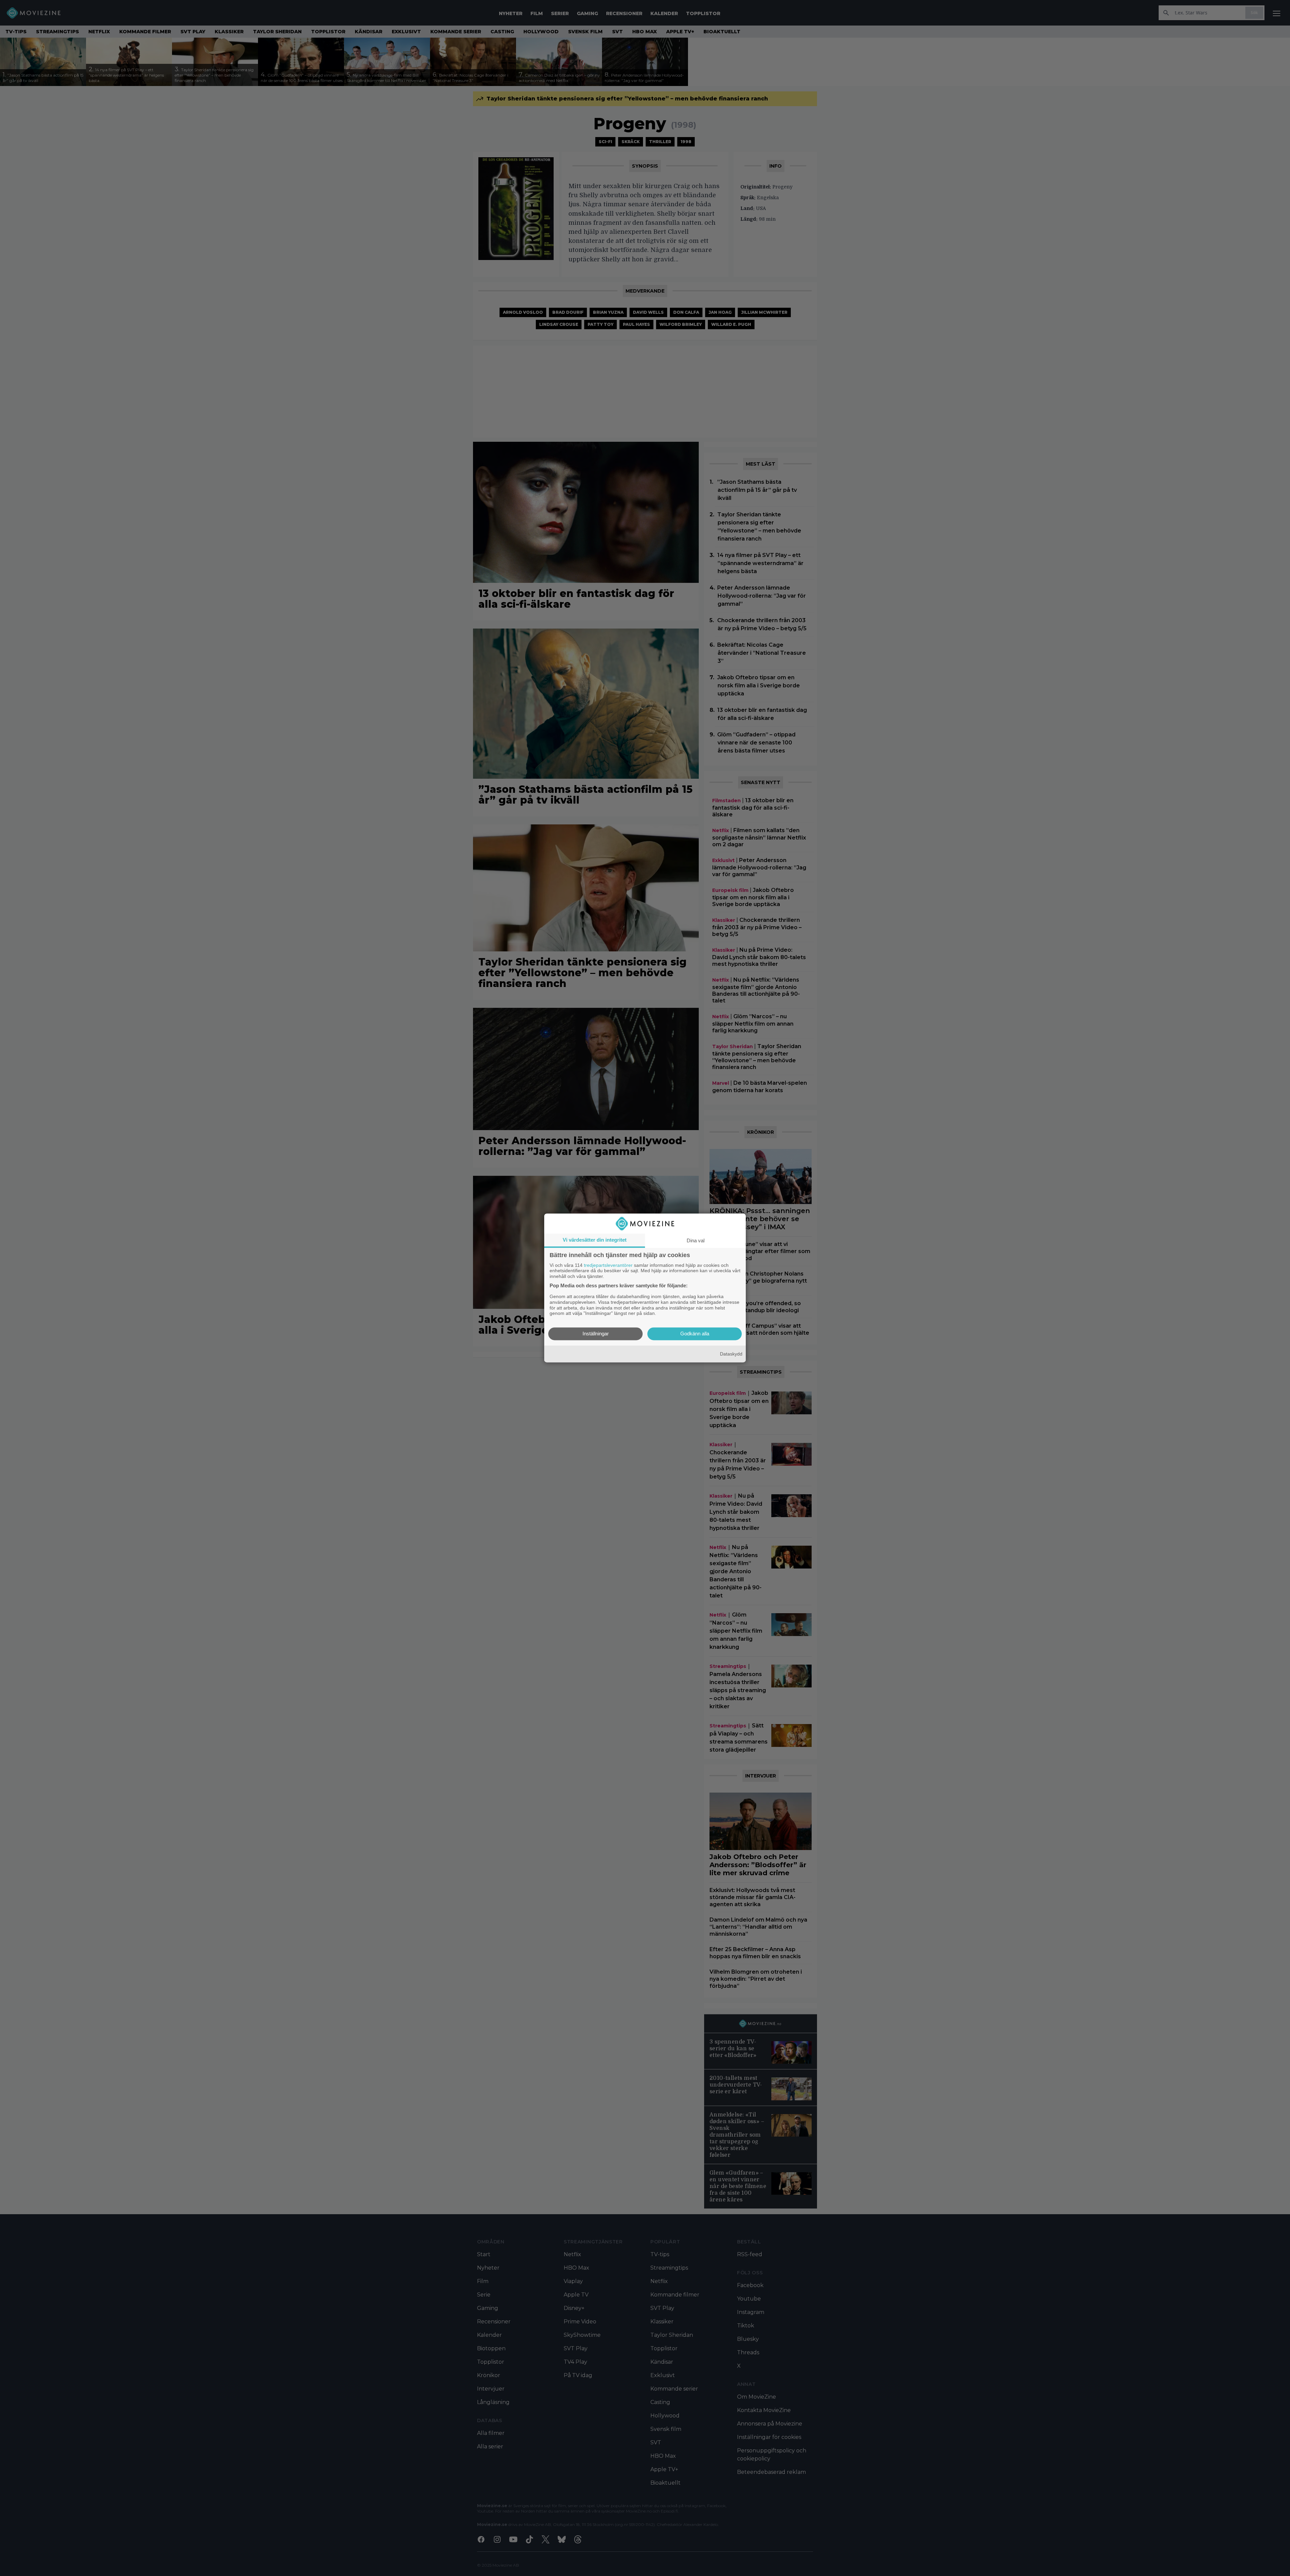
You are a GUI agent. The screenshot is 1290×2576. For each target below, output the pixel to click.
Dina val (696, 1240)
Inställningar (596, 1334)
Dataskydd (731, 1354)
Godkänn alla (695, 1334)
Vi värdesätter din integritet (595, 1240)
